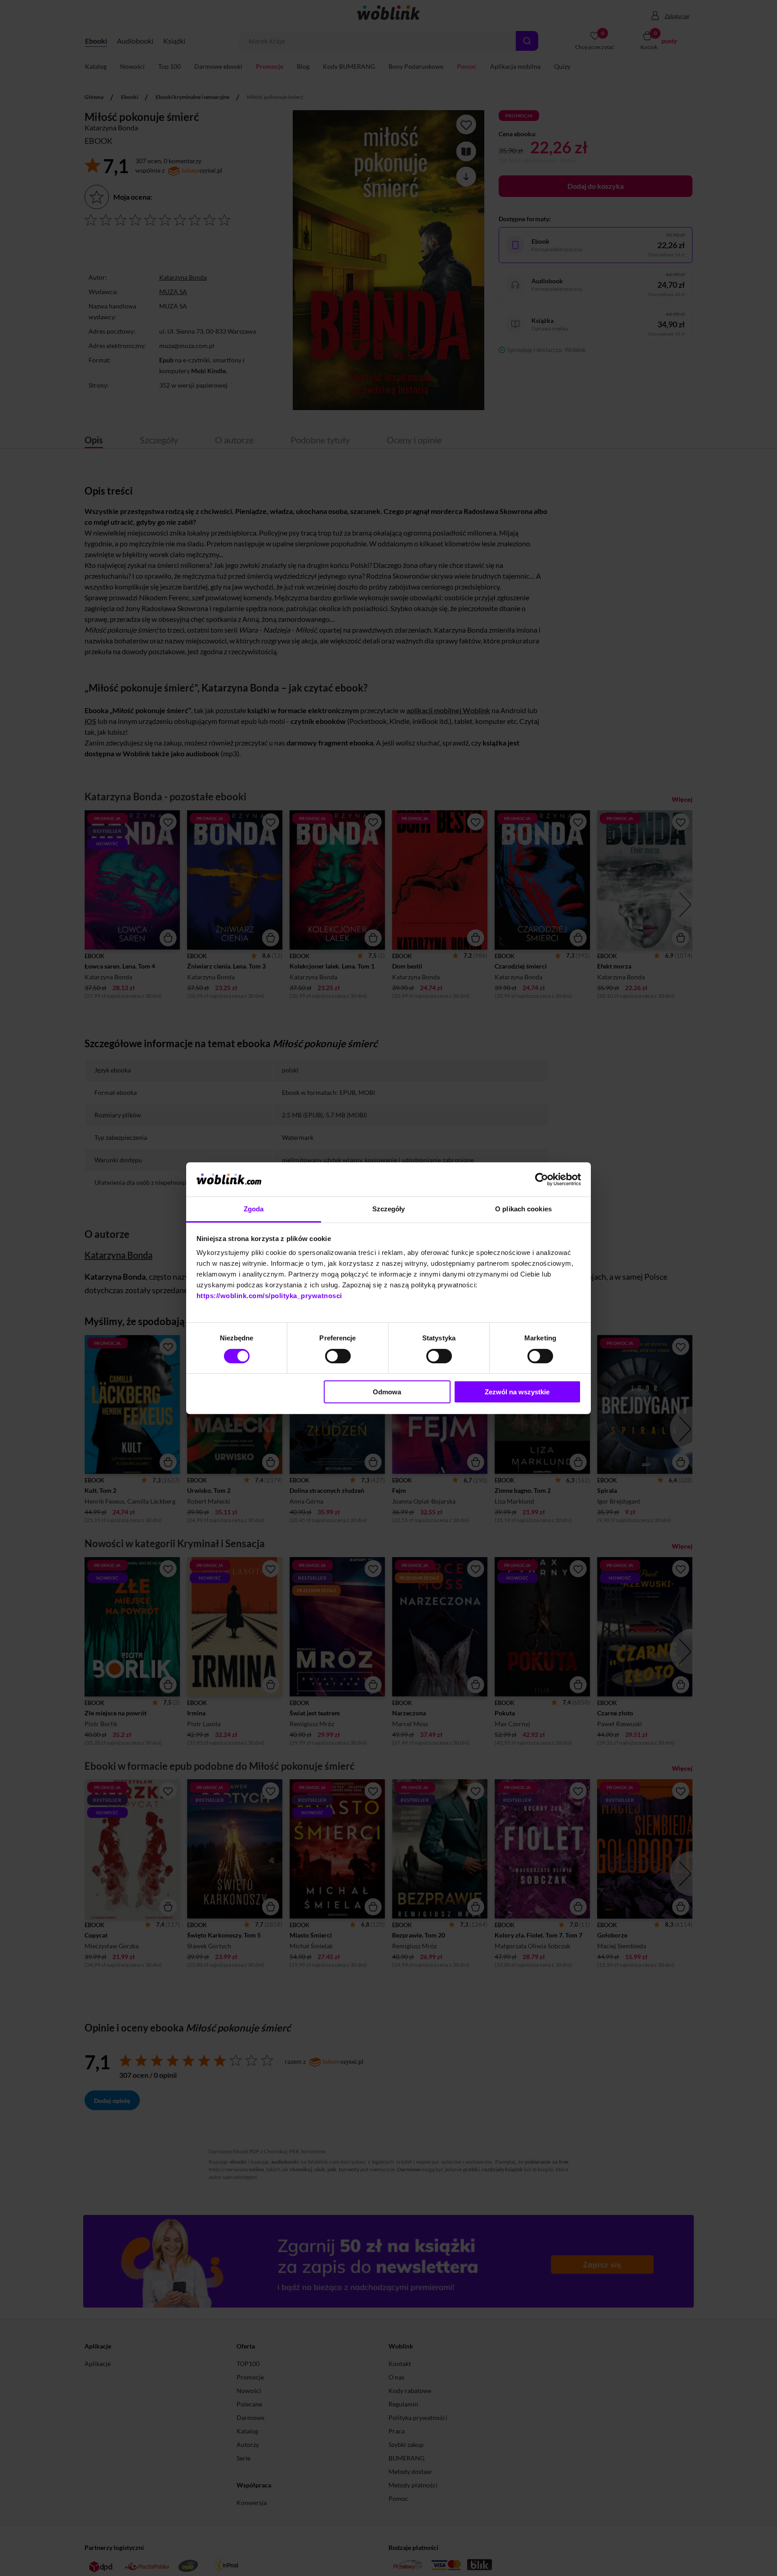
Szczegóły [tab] (389, 1209)
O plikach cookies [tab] (523, 1209)
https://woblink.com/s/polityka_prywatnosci (269, 1296)
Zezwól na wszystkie (517, 1392)
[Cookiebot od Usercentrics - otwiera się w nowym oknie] (542, 1179)
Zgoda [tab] (254, 1209)
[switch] (338, 1356)
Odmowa (387, 1392)
